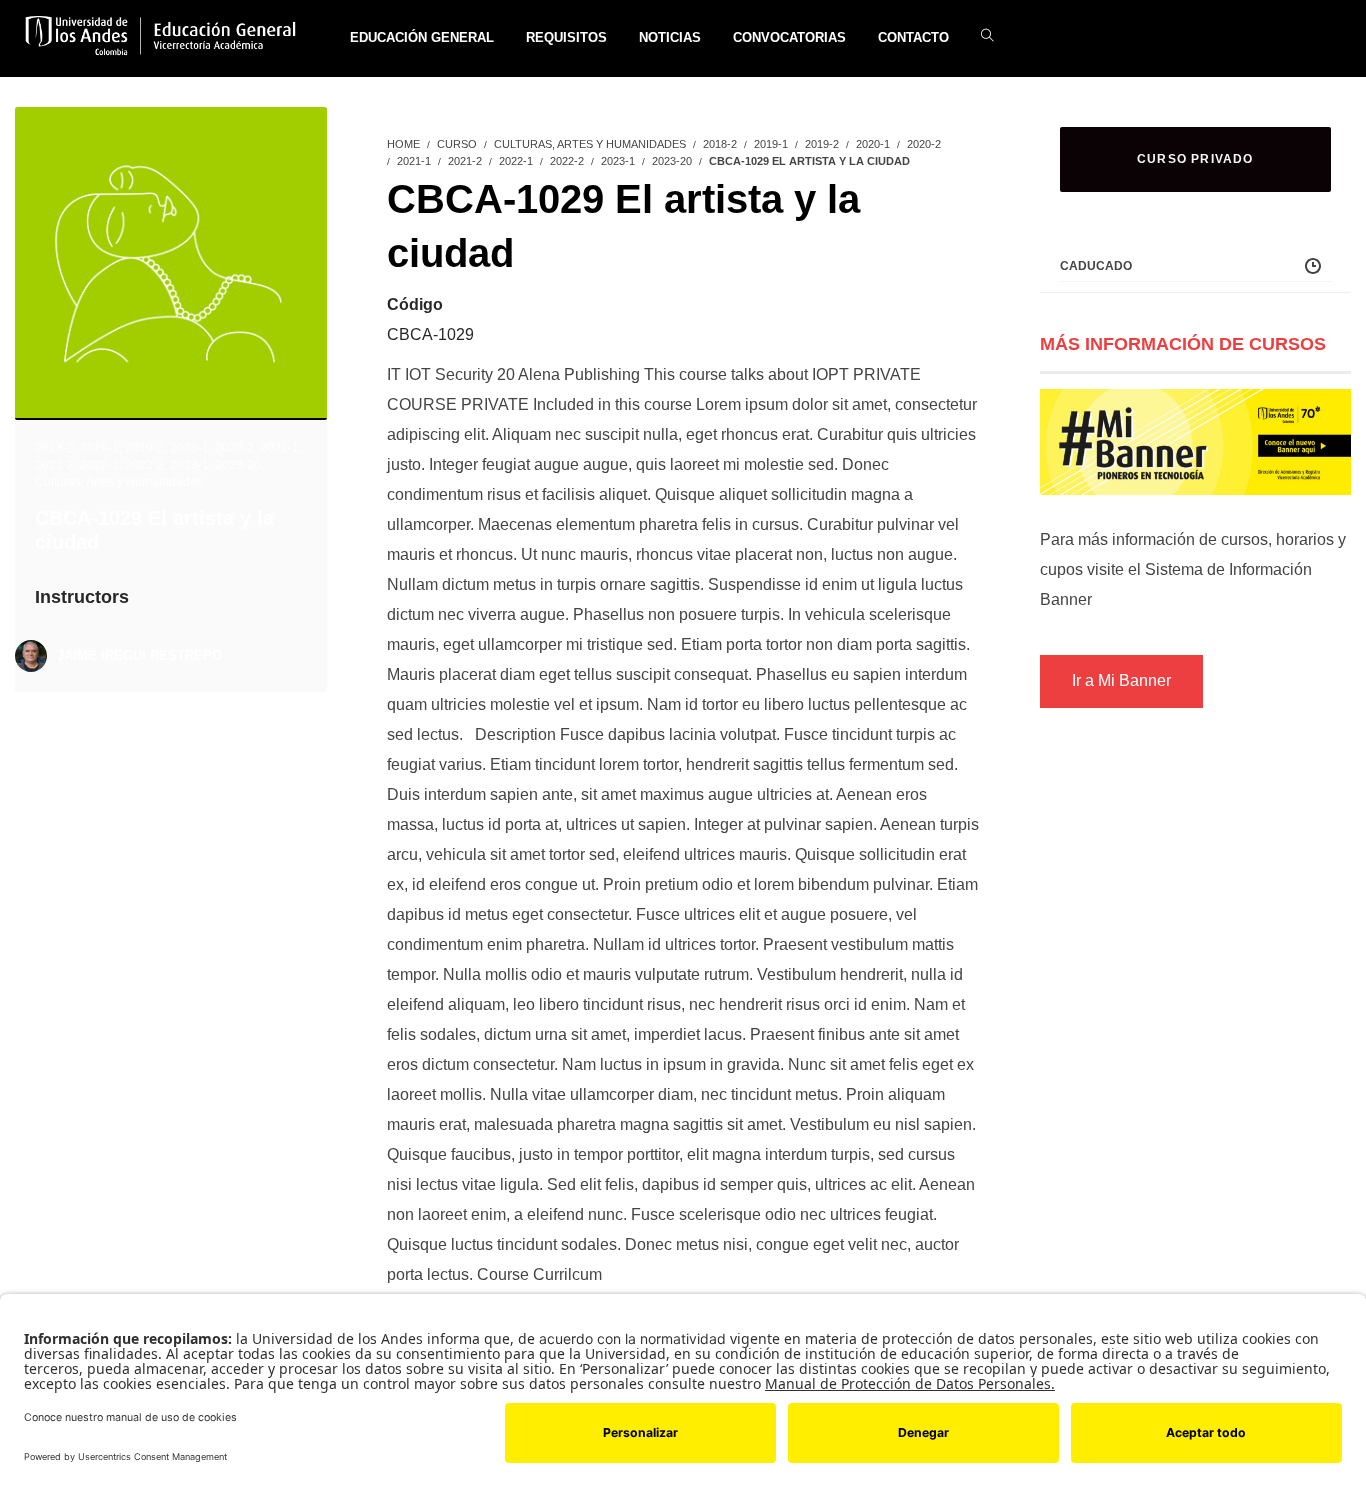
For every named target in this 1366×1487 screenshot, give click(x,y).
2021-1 (279, 448)
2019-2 (144, 448)
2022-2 (144, 465)
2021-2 (54, 465)
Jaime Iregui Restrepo (139, 655)
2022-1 (99, 465)
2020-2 (234, 448)
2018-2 (54, 448)
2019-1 (99, 448)
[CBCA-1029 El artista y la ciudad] (171, 261)
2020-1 (189, 448)
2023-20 (238, 465)
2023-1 (189, 465)
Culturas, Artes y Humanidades (119, 482)
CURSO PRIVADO (1195, 159)
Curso (457, 144)
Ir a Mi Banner (1121, 680)
